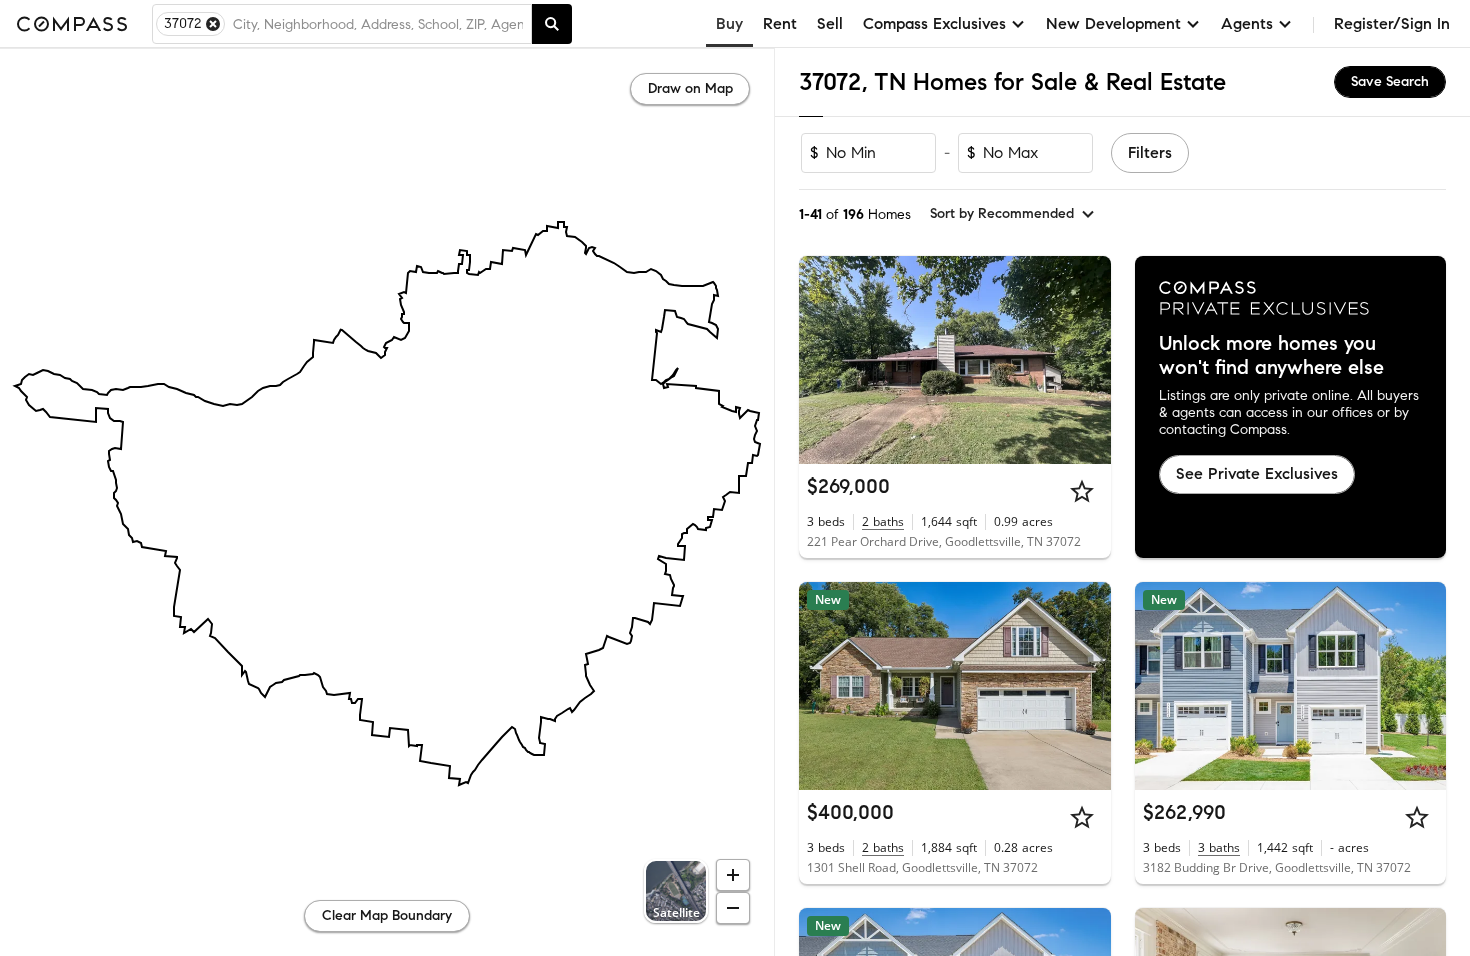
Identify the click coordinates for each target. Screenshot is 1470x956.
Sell (830, 23)
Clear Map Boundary (387, 915)
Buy (729, 23)
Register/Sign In (1392, 23)
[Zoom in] (733, 875)
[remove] (213, 24)
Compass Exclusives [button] (934, 23)
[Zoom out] (733, 908)
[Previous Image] (823, 360)
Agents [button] (1247, 23)
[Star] (1082, 491)
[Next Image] (1087, 360)
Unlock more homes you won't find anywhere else (1271, 356)
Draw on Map (690, 88)
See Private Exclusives (1257, 473)
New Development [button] (1113, 23)
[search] (552, 24)
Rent (780, 23)
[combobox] (378, 24)
